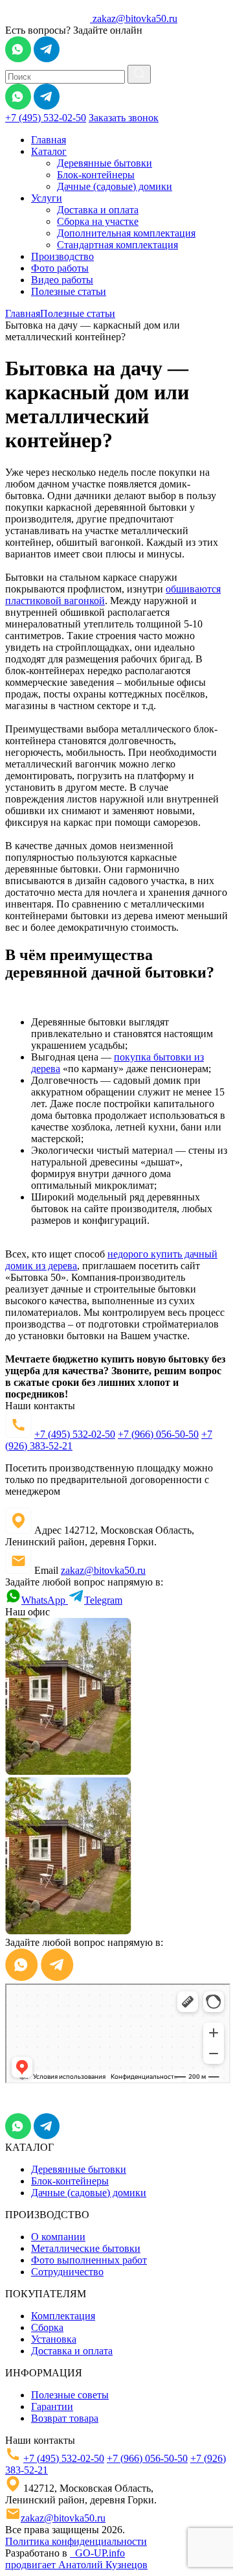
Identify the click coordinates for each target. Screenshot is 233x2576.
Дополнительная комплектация (126, 233)
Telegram (103, 1600)
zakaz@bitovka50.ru (135, 18)
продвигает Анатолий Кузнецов (76, 2565)
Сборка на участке (98, 221)
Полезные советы (70, 2395)
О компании (58, 2237)
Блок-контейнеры (96, 175)
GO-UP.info (97, 2553)
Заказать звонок (124, 118)
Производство (62, 256)
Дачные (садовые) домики (115, 186)
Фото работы (60, 268)
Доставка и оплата (98, 210)
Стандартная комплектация (117, 245)
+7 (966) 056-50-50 (158, 1434)
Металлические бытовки (86, 2248)
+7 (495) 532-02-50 (46, 118)
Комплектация (63, 2316)
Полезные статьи (69, 291)
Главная (49, 140)
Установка (54, 2339)
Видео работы (62, 280)
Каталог (49, 151)
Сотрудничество (67, 2272)
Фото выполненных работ (89, 2260)
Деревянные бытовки (105, 163)
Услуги (47, 198)
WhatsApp (45, 1600)
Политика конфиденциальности (76, 2541)
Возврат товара (65, 2418)
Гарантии (52, 2406)
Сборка (47, 2327)
